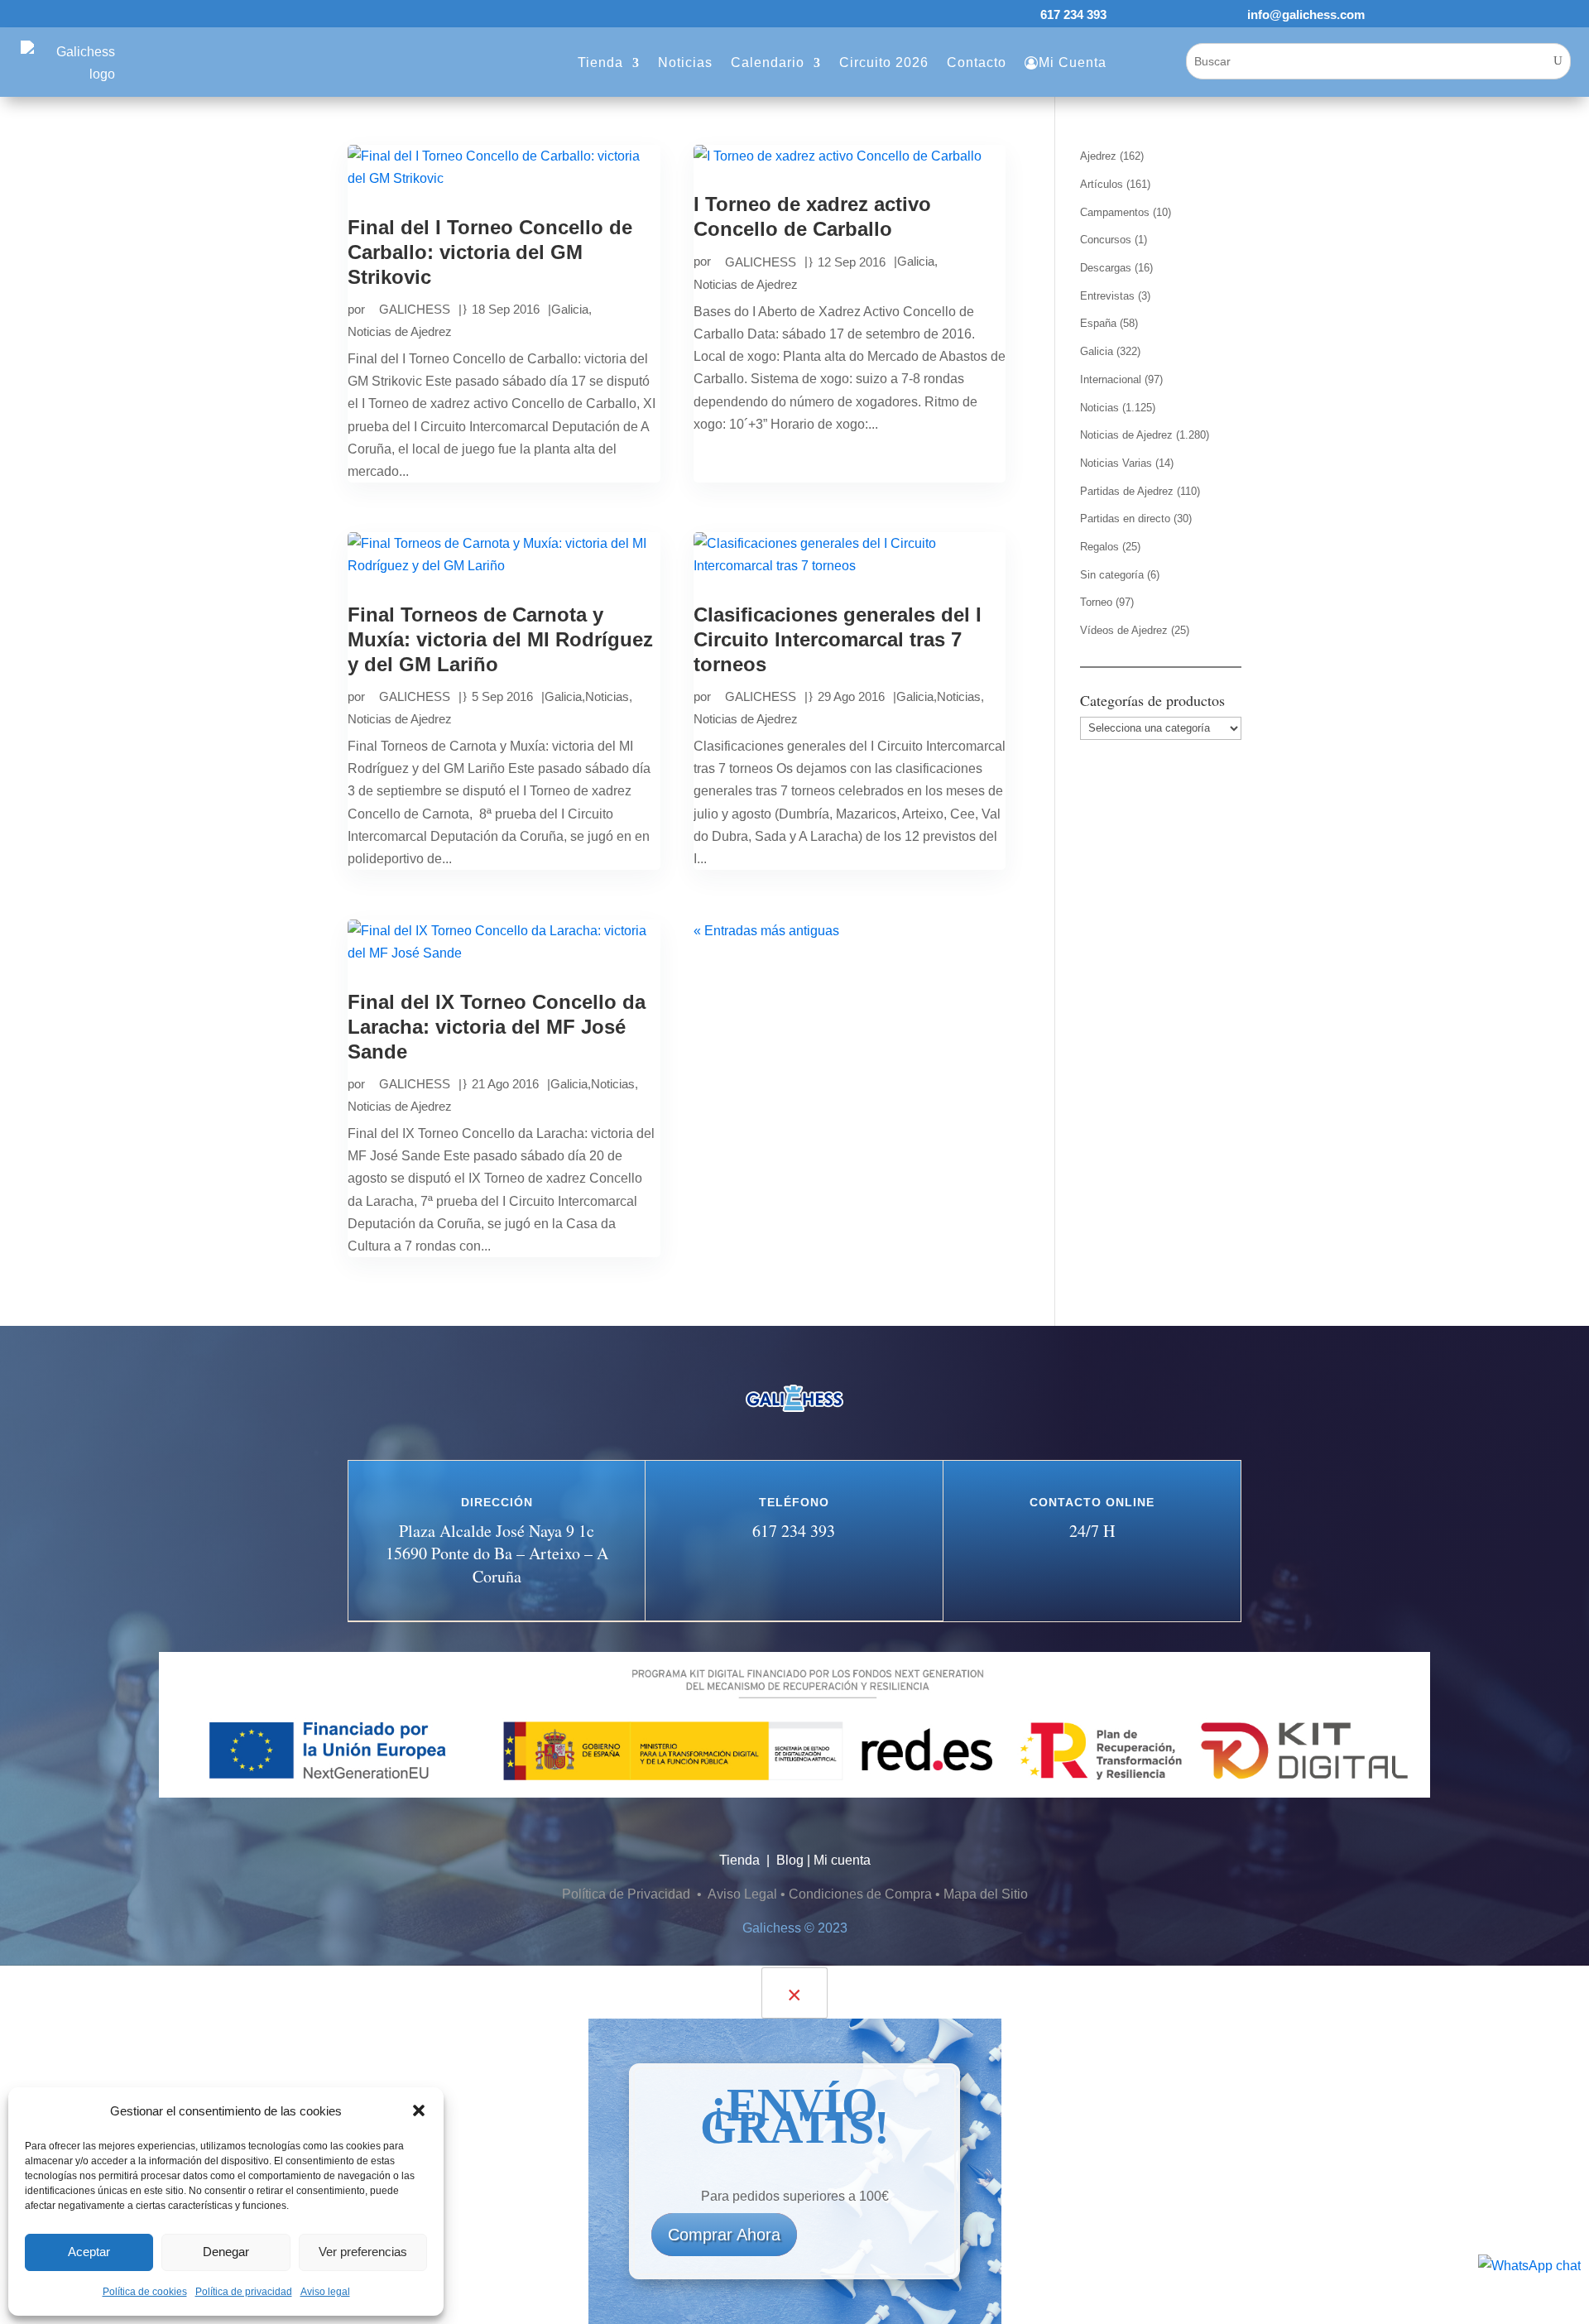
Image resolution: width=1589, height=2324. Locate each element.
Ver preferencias (363, 2252)
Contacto (977, 62)
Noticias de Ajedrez (400, 331)
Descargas (1106, 268)
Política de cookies (145, 2292)
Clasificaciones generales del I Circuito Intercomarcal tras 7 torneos (838, 639)
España (1098, 323)
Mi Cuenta (1073, 62)
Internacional (1111, 379)
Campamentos (1115, 212)
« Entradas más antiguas (766, 931)
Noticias (685, 62)
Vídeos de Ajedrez (1124, 630)
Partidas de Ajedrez (1127, 491)
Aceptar (89, 2252)
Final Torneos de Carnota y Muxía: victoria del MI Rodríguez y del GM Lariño (500, 639)
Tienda (600, 62)
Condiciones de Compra (860, 1894)
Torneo (1096, 602)
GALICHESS (415, 309)
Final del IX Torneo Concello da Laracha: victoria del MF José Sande (497, 1027)
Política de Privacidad (628, 1894)
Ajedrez (1098, 156)
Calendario (768, 62)
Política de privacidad (244, 2292)
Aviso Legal (742, 1894)
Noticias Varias (1116, 463)
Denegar (226, 2252)
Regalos (1099, 547)
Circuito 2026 (884, 62)
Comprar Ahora (724, 2235)
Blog (790, 1860)
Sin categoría (1112, 575)
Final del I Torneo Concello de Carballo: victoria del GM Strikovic (490, 252)
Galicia (570, 309)
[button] (419, 2110)
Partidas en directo (1125, 519)
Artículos (1102, 184)
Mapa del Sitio (986, 1894)
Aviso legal (325, 2292)
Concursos (1106, 240)
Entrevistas (1107, 296)
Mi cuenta (842, 1860)
